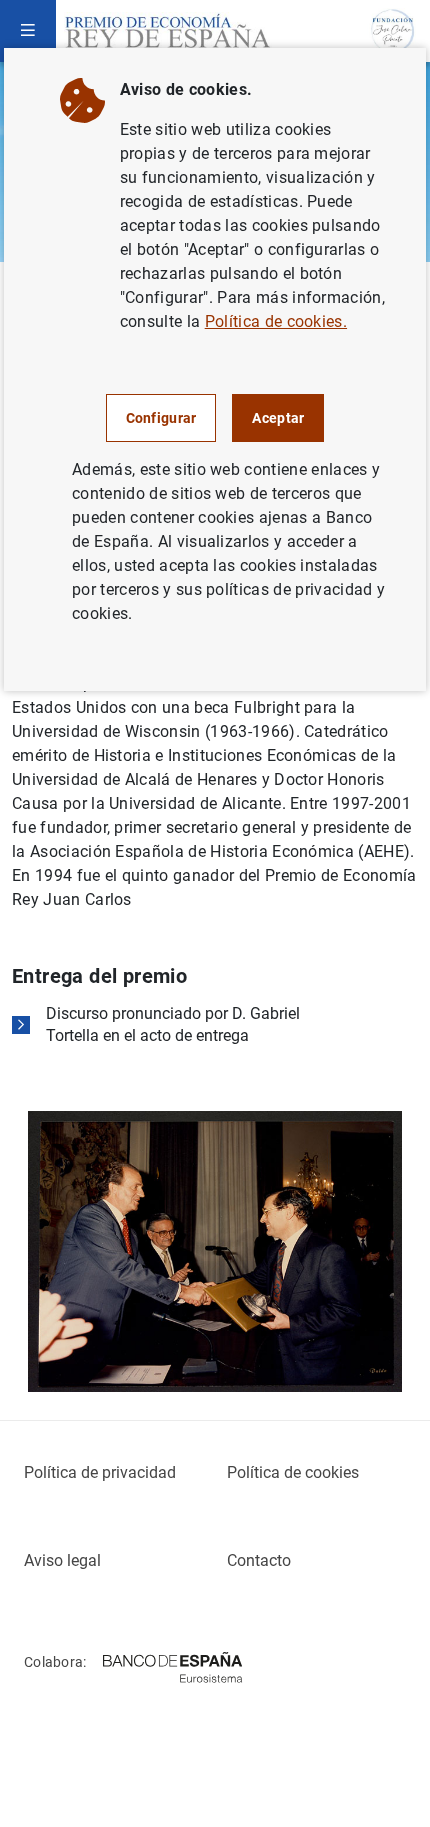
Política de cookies (293, 1472)
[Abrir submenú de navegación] (28, 31)
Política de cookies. (276, 321)
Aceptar (278, 418)
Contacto (259, 1560)
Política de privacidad (100, 1472)
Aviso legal (62, 1560)
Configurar (161, 418)
